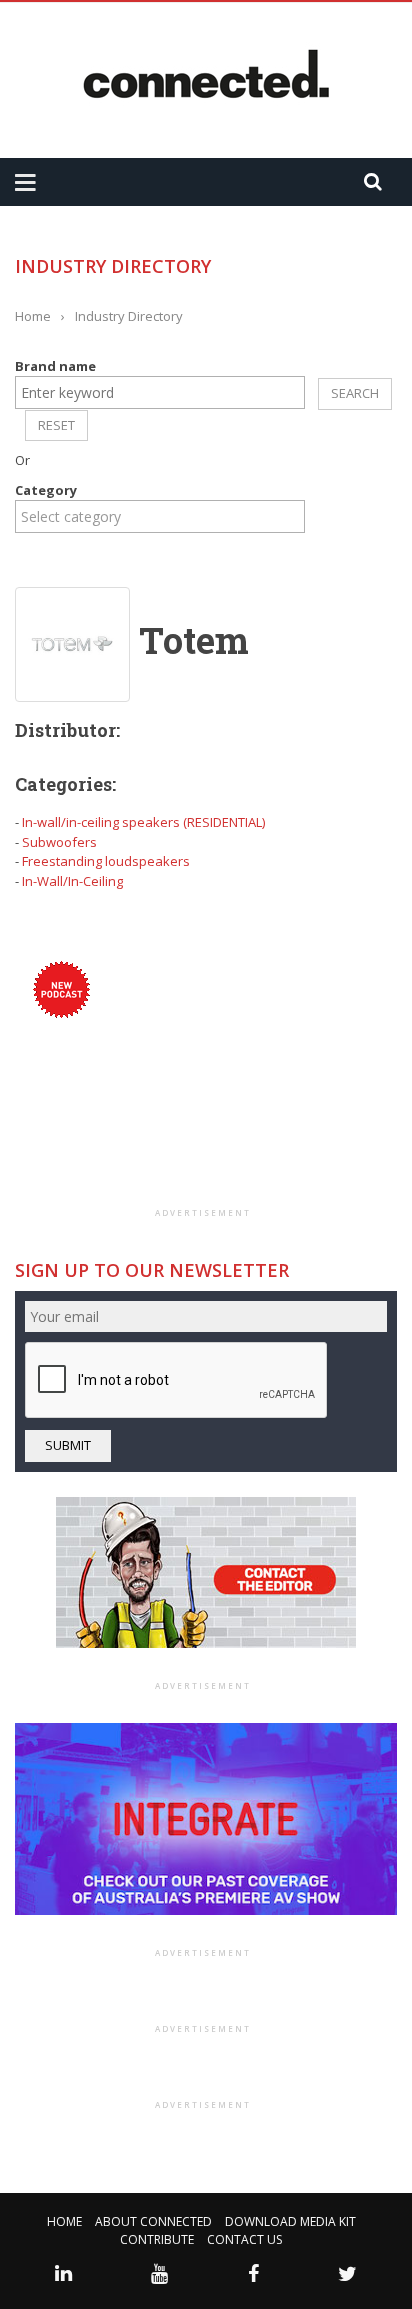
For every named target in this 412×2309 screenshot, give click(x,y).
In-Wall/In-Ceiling (72, 881)
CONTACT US (244, 2239)
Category (46, 490)
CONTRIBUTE (157, 2239)
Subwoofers (59, 842)
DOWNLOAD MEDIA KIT (290, 2221)
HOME (64, 2221)
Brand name (55, 366)
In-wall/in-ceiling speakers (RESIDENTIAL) (143, 822)
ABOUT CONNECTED (153, 2221)
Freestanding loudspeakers (106, 861)
